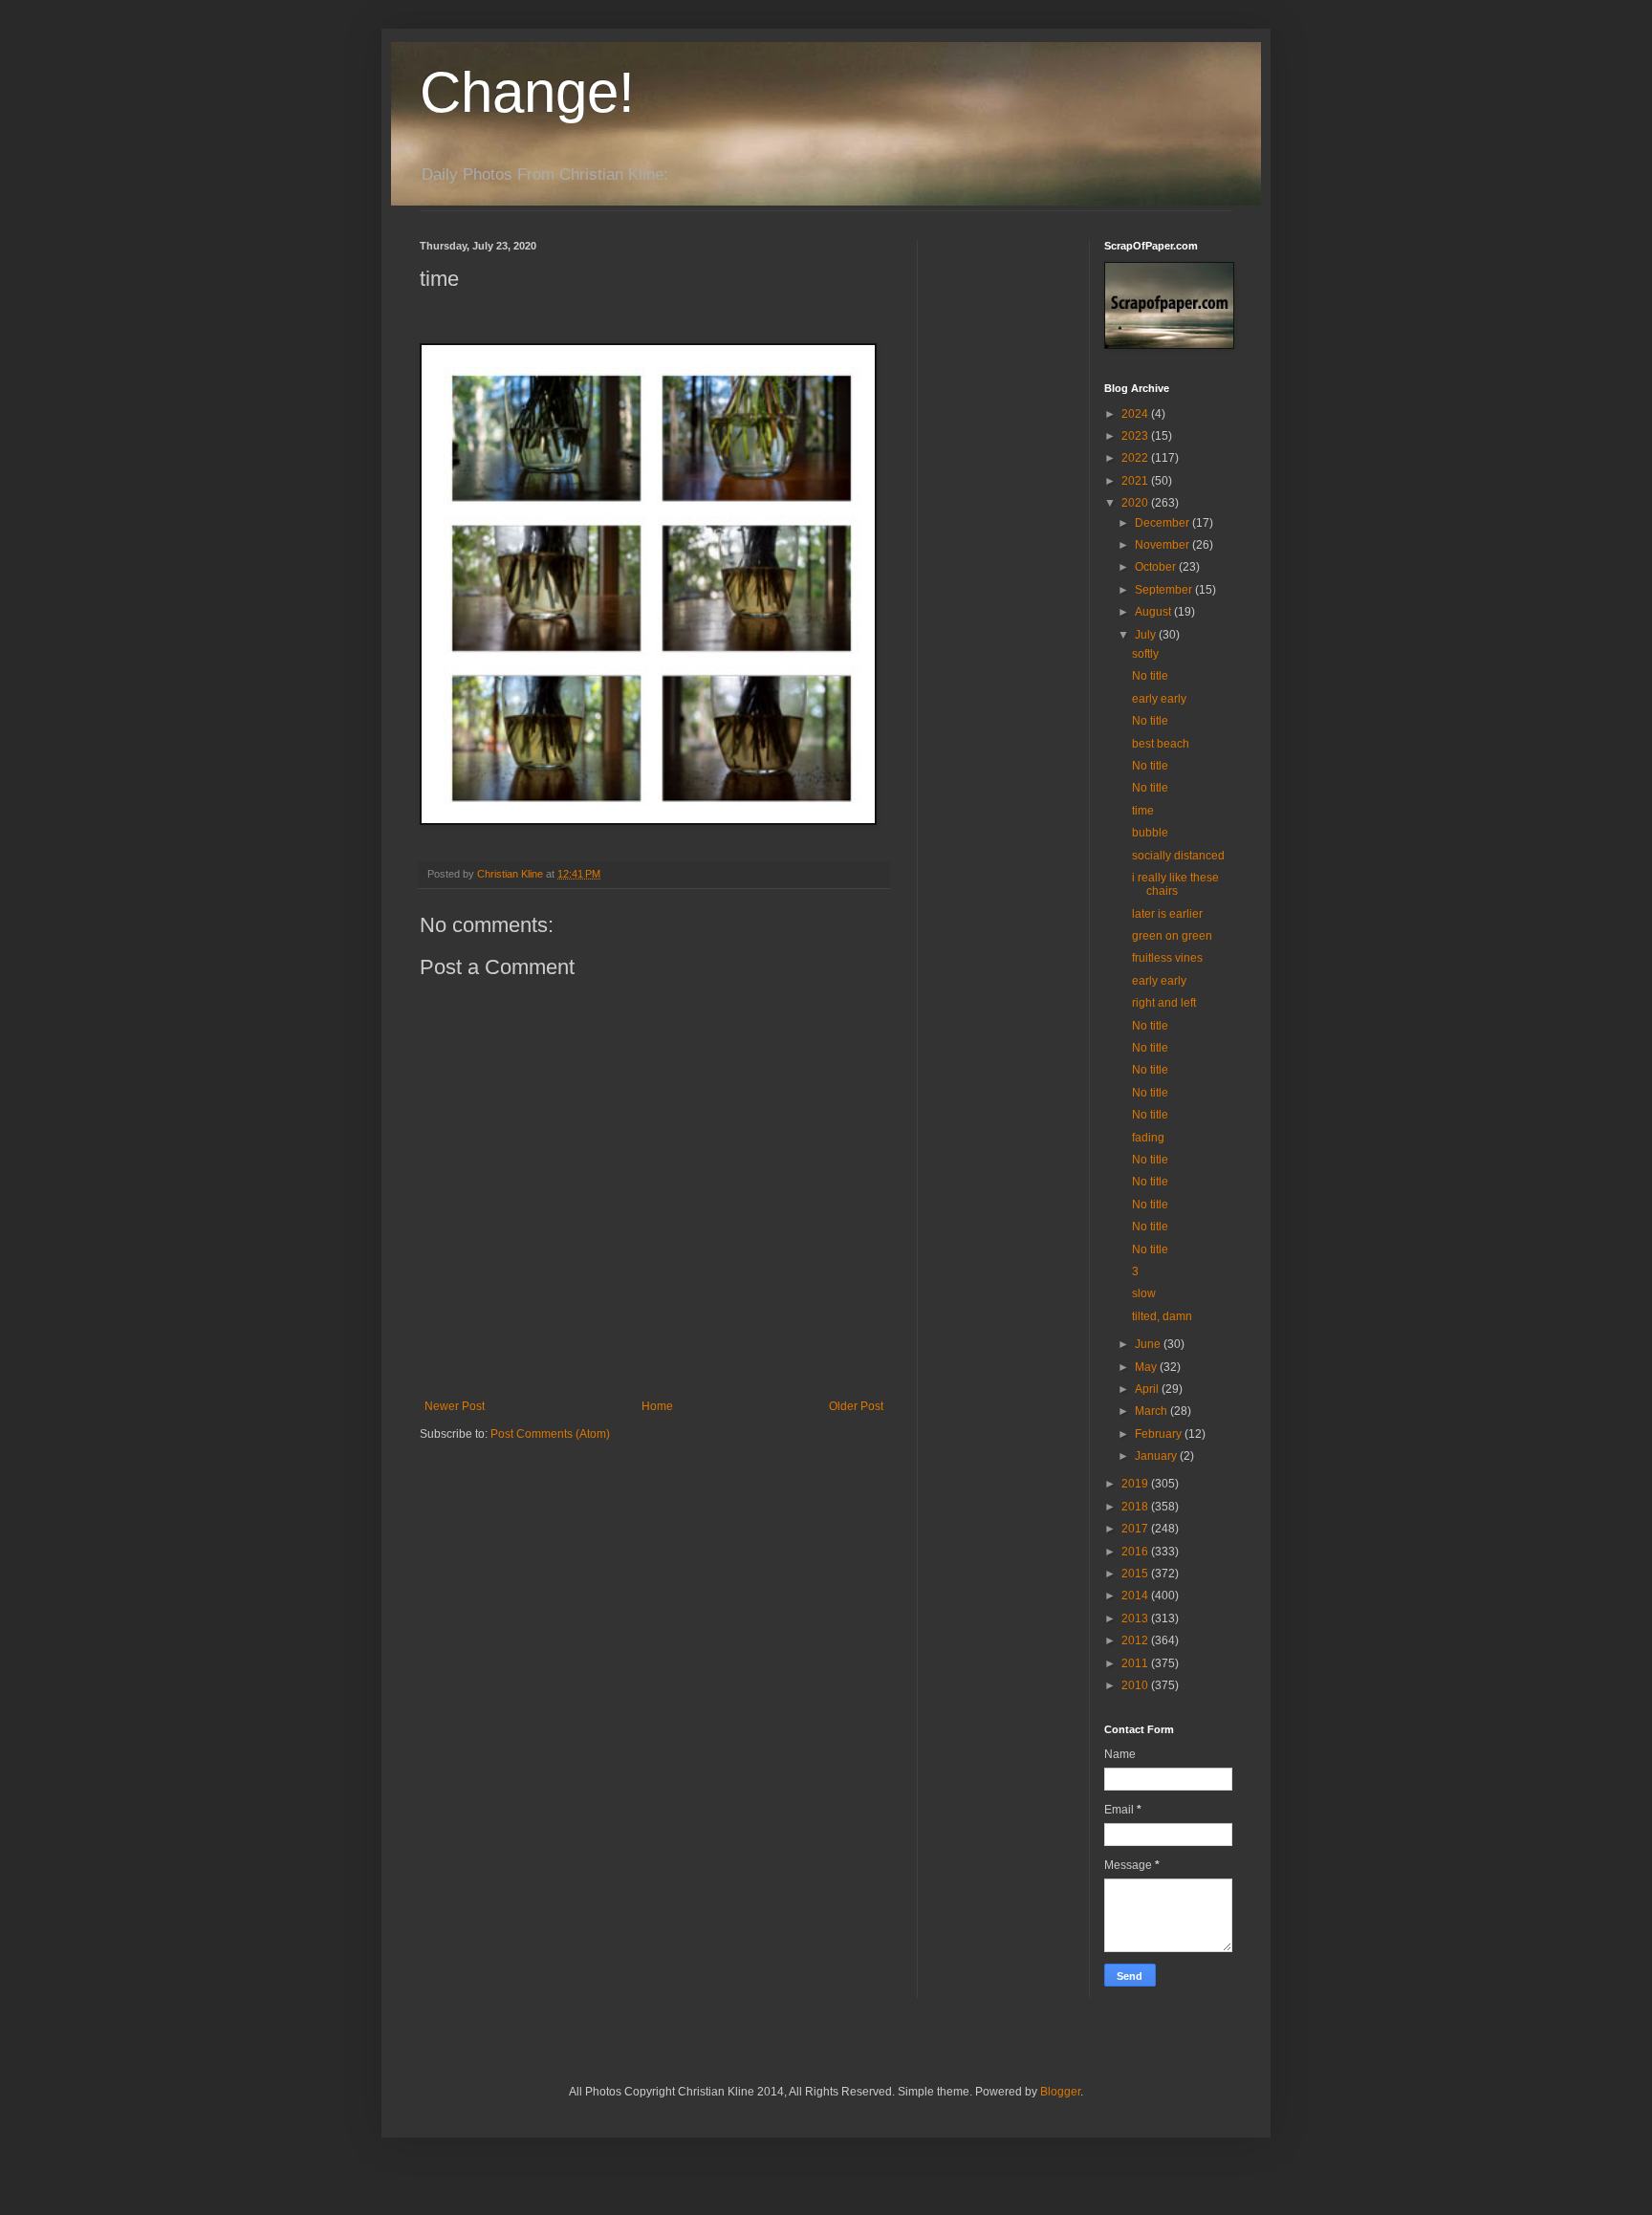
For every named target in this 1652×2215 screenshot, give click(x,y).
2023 (1136, 436)
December (1163, 523)
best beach (1161, 744)
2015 (1136, 1574)
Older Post (856, 1406)
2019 (1136, 1484)
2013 (1136, 1618)
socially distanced (1178, 856)
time (1143, 811)
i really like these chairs (1175, 884)
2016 (1136, 1552)
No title (1150, 676)
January (1157, 1456)
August (1154, 612)
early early (1159, 699)
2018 (1136, 1507)
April (1148, 1389)
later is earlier (1167, 914)
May (1147, 1367)
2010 (1136, 1685)
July (1147, 635)
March (1152, 1411)
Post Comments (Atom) (550, 1434)
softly (1145, 654)
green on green (1172, 936)
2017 (1136, 1529)
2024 (1136, 414)
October (1157, 567)
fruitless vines (1167, 958)
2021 (1136, 481)
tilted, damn (1162, 1316)
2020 (1136, 503)
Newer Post (455, 1406)
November (1163, 545)
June (1149, 1344)
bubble (1150, 833)
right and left (1164, 1003)
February (1160, 1434)
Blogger (1060, 2092)
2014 (1136, 1596)
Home (657, 1406)
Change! (527, 92)
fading (1148, 1138)
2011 (1136, 1663)
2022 (1136, 458)
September (1165, 590)
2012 (1136, 1640)
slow (1144, 1293)
